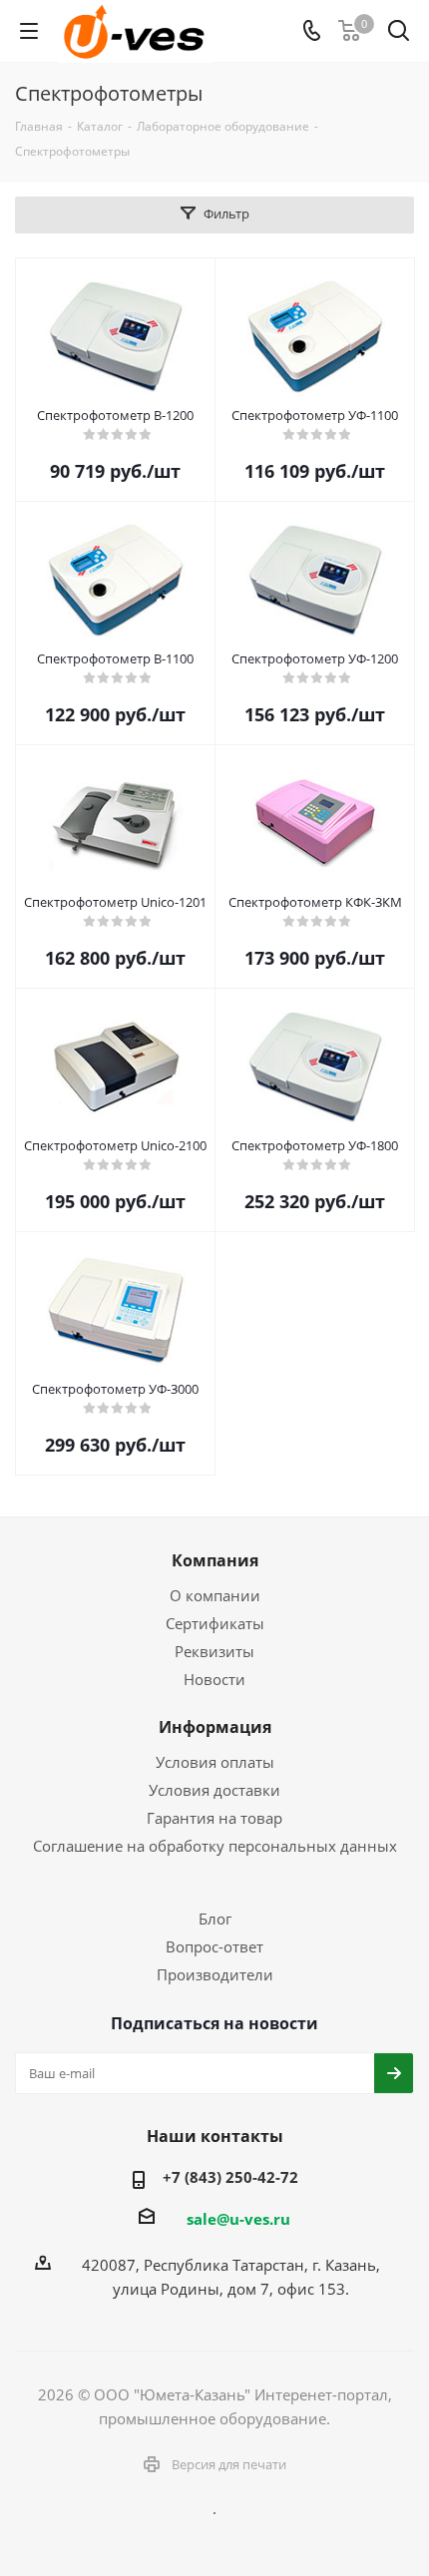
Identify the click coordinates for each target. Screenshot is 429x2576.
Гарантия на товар (214, 1818)
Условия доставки (214, 1790)
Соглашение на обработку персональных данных (215, 1846)
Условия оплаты (215, 1762)
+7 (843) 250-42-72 (230, 2177)
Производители (215, 1974)
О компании (215, 1595)
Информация (215, 1727)
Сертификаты (215, 1623)
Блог (215, 1919)
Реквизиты (214, 1651)
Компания (215, 1560)
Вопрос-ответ (214, 1946)
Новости (214, 1679)
